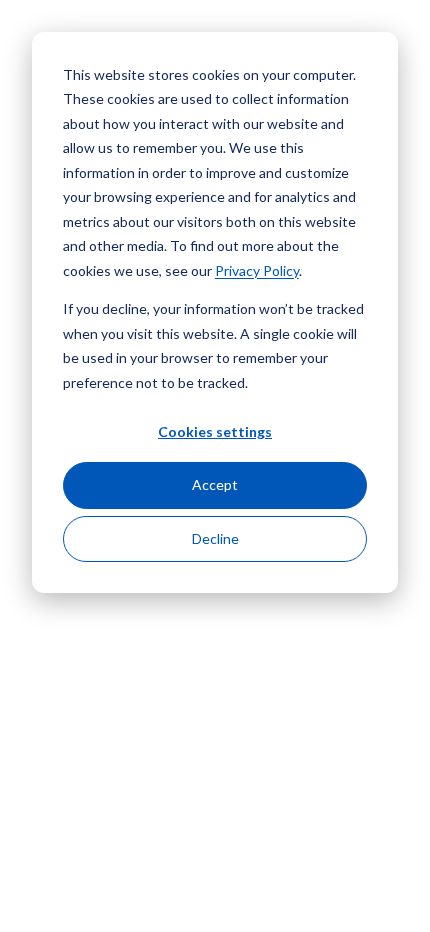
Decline (215, 538)
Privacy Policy (257, 270)
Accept (215, 484)
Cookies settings (215, 431)
